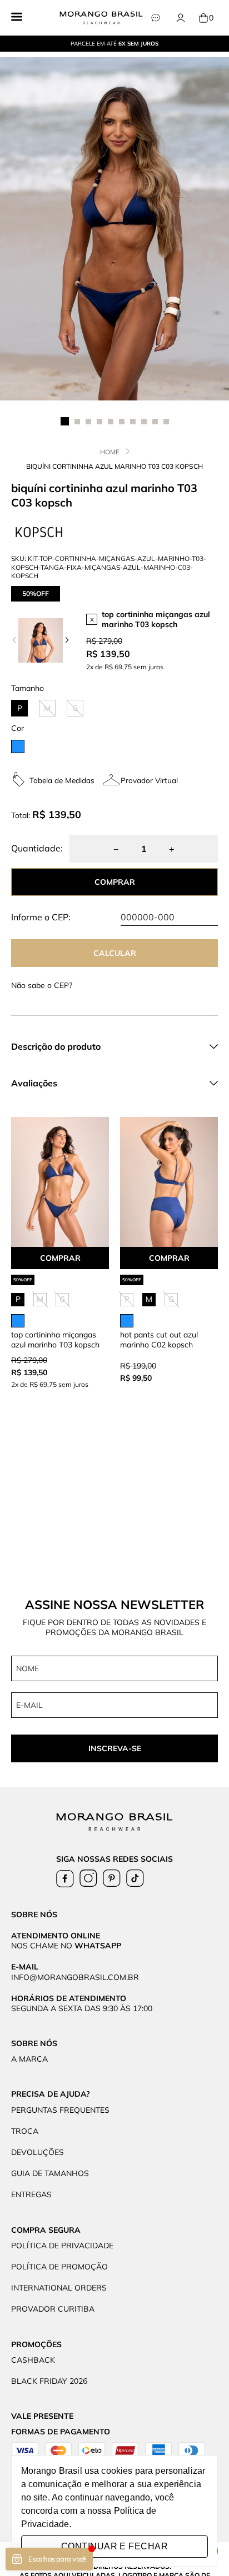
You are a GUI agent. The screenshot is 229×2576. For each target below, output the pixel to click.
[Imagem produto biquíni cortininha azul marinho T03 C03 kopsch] (114, 229)
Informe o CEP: (41, 917)
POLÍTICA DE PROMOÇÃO (59, 2267)
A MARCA (29, 2059)
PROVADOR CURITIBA (53, 2309)
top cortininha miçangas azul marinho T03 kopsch (156, 619)
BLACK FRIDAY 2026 (49, 2381)
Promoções (36, 2344)
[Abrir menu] (17, 18)
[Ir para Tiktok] (135, 1878)
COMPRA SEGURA (46, 2230)
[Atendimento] (155, 18)
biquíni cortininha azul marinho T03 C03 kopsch (114, 466)
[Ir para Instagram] (88, 1878)
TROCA (25, 2131)
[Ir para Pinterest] (112, 1878)
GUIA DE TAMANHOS (50, 2173)
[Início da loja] (101, 18)
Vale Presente (42, 2416)
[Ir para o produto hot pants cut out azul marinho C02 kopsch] (169, 1182)
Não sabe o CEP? (42, 985)
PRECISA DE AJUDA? (51, 2094)
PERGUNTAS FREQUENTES (60, 2110)
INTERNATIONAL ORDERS (59, 2288)
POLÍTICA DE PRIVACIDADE (62, 2246)
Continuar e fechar (114, 2546)
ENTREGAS (31, 2194)
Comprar (60, 1258)
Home (110, 452)
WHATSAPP (98, 1946)
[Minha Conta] (180, 18)
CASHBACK (33, 2360)
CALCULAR (115, 953)
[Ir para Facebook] (65, 1878)
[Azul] (18, 746)
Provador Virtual (149, 780)
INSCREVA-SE (115, 1748)
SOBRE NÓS (34, 2043)
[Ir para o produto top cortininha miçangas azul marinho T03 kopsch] (60, 1182)
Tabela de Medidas (62, 780)
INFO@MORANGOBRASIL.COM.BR (75, 1977)
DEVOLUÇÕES (38, 2152)
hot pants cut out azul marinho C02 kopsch (159, 1340)
